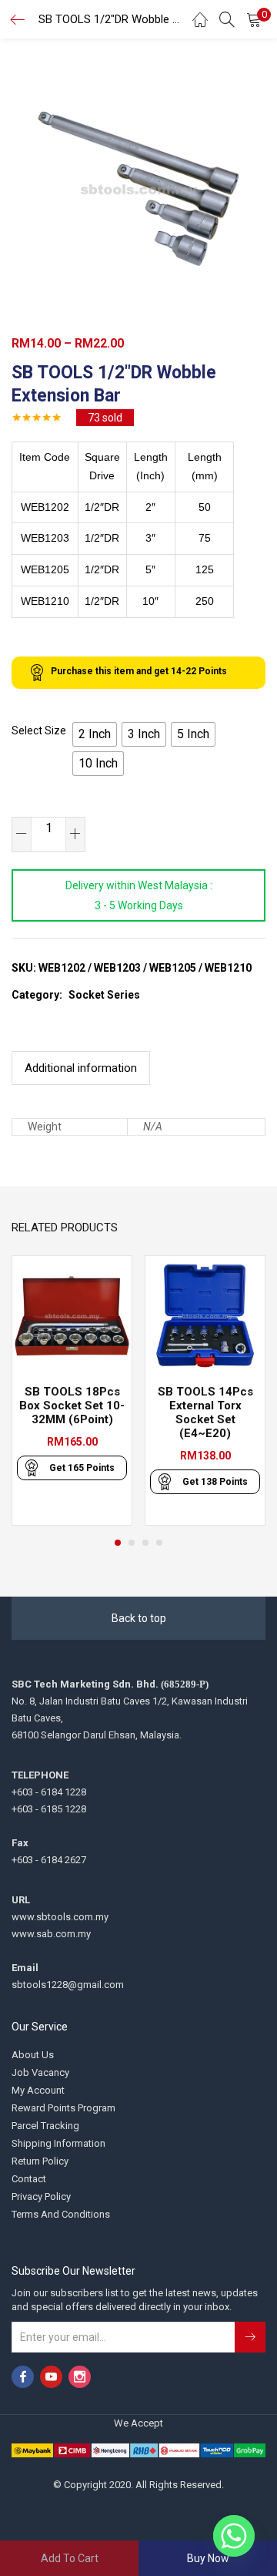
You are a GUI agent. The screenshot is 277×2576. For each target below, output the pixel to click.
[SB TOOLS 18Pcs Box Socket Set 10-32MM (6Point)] (72, 1315)
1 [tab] (118, 1543)
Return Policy (40, 2161)
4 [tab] (159, 1543)
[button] (254, 19)
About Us (33, 2055)
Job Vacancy (40, 2072)
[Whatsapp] (234, 2536)
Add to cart (70, 2558)
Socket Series (104, 995)
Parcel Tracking (45, 2126)
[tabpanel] (72, 1390)
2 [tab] (132, 1543)
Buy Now (208, 2558)
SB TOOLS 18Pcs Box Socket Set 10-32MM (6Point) (72, 1406)
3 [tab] (145, 1543)
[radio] (95, 734)
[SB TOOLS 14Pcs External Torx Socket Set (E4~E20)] (205, 1315)
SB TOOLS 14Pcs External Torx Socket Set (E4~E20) (205, 1412)
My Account (38, 2090)
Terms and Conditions (61, 2214)
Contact (29, 2179)
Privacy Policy (41, 2196)
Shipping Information (58, 2143)
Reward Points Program (63, 2108)
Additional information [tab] (81, 1068)
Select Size (39, 730)
